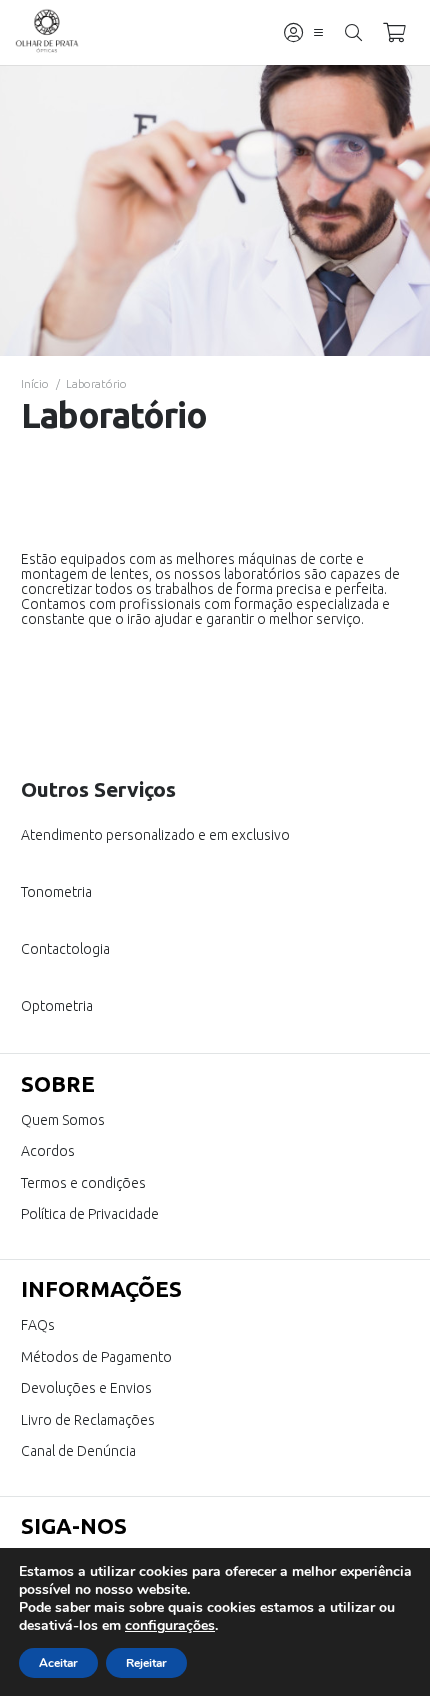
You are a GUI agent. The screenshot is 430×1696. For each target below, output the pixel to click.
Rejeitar (146, 1663)
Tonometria (56, 892)
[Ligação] (293, 32)
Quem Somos (63, 1120)
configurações (170, 1626)
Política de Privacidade (90, 1214)
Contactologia (65, 949)
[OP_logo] (47, 33)
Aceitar (58, 1663)
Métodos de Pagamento (96, 1357)
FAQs (38, 1325)
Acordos (48, 1151)
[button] (318, 32)
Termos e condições (83, 1183)
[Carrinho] (394, 32)
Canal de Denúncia (78, 1451)
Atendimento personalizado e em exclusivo (155, 835)
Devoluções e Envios (86, 1388)
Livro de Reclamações (88, 1420)
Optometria (57, 1006)
